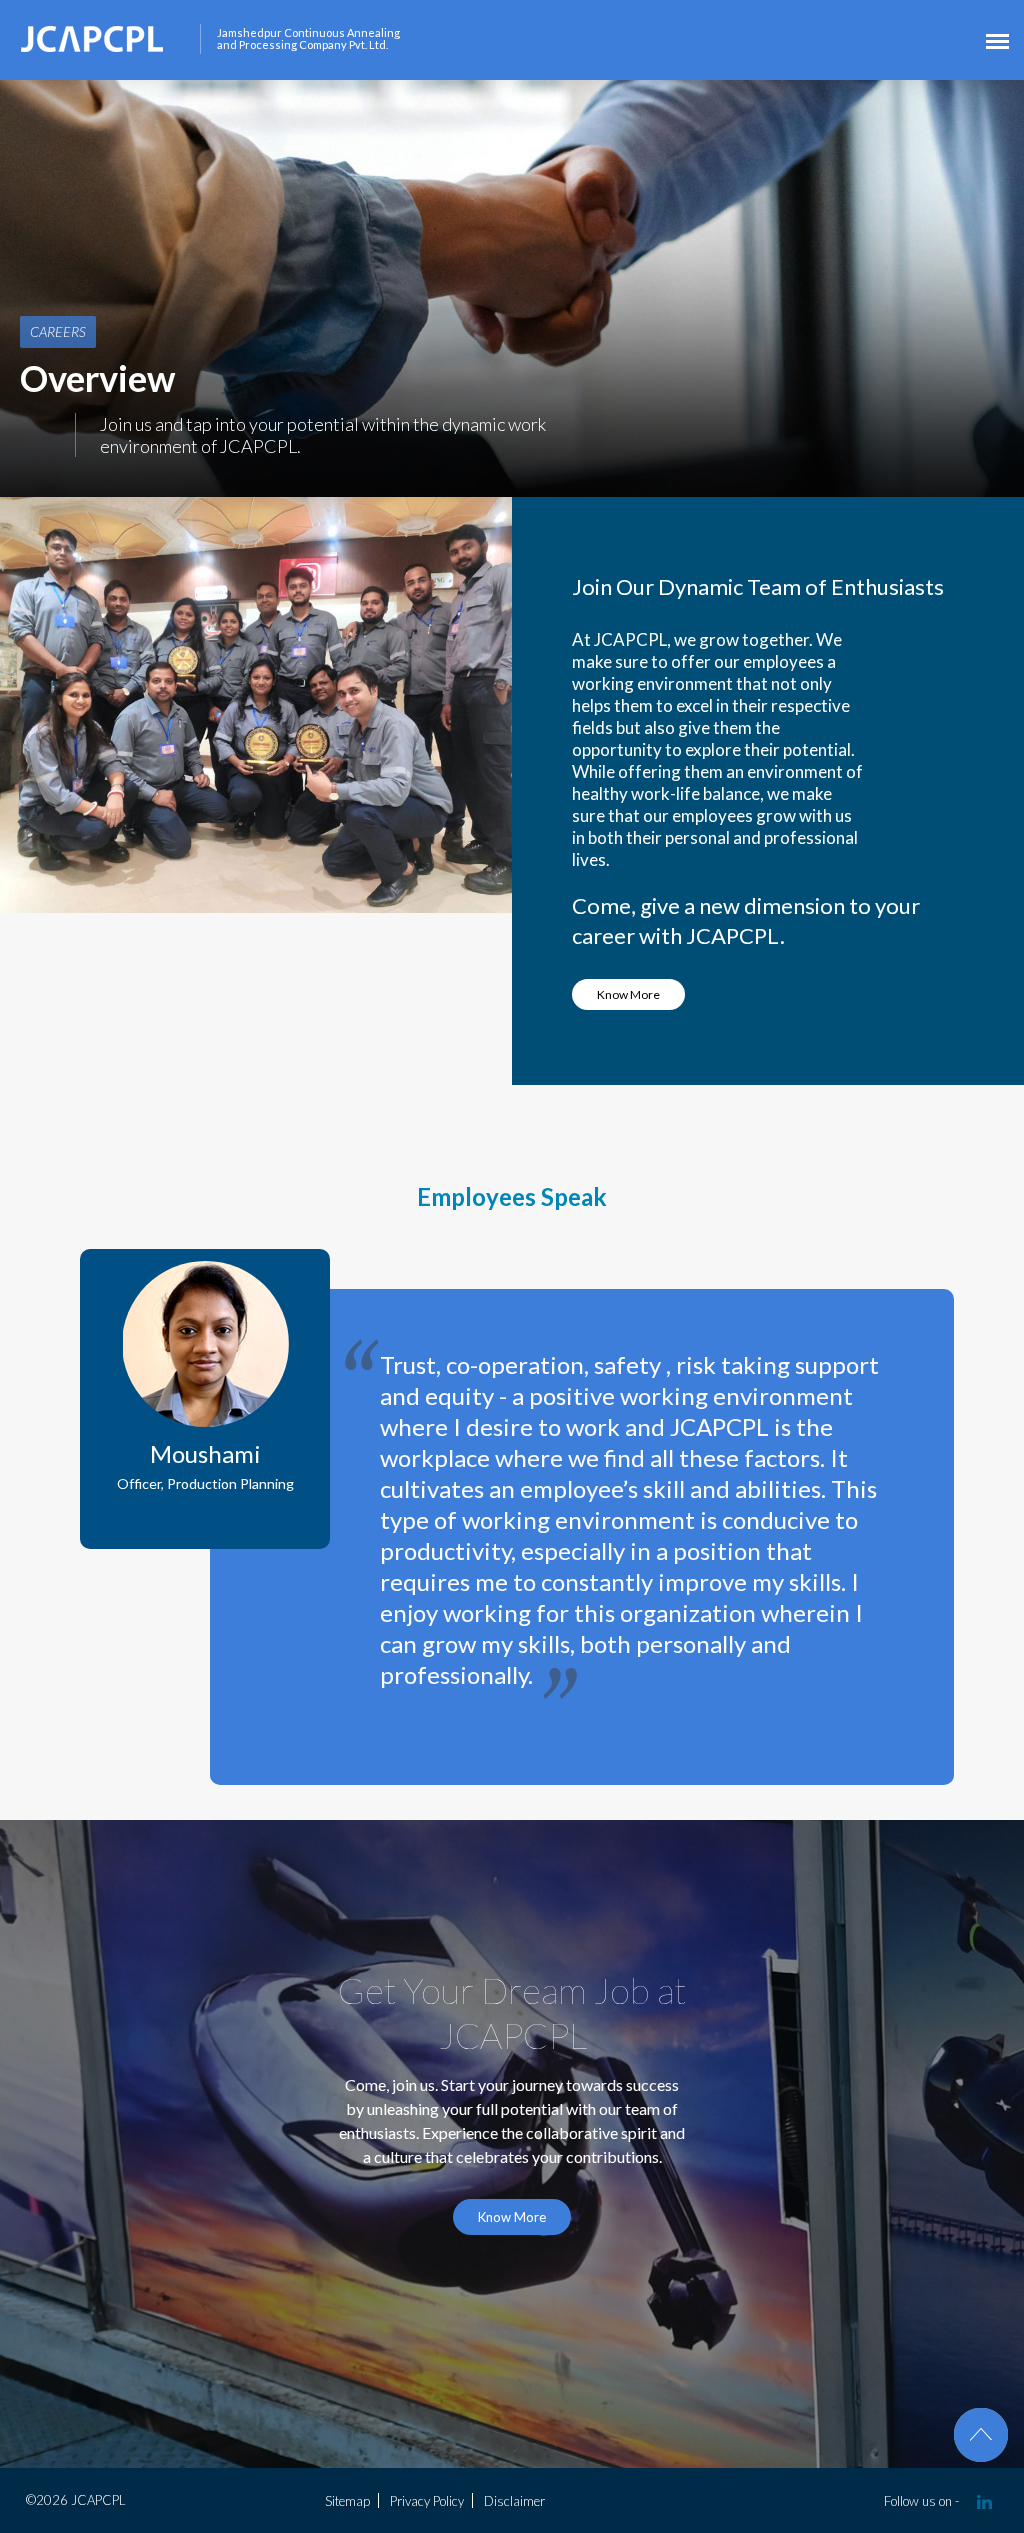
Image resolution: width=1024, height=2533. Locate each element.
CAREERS (58, 331)
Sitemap (347, 2501)
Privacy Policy (427, 2501)
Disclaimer (514, 2501)
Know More (628, 994)
